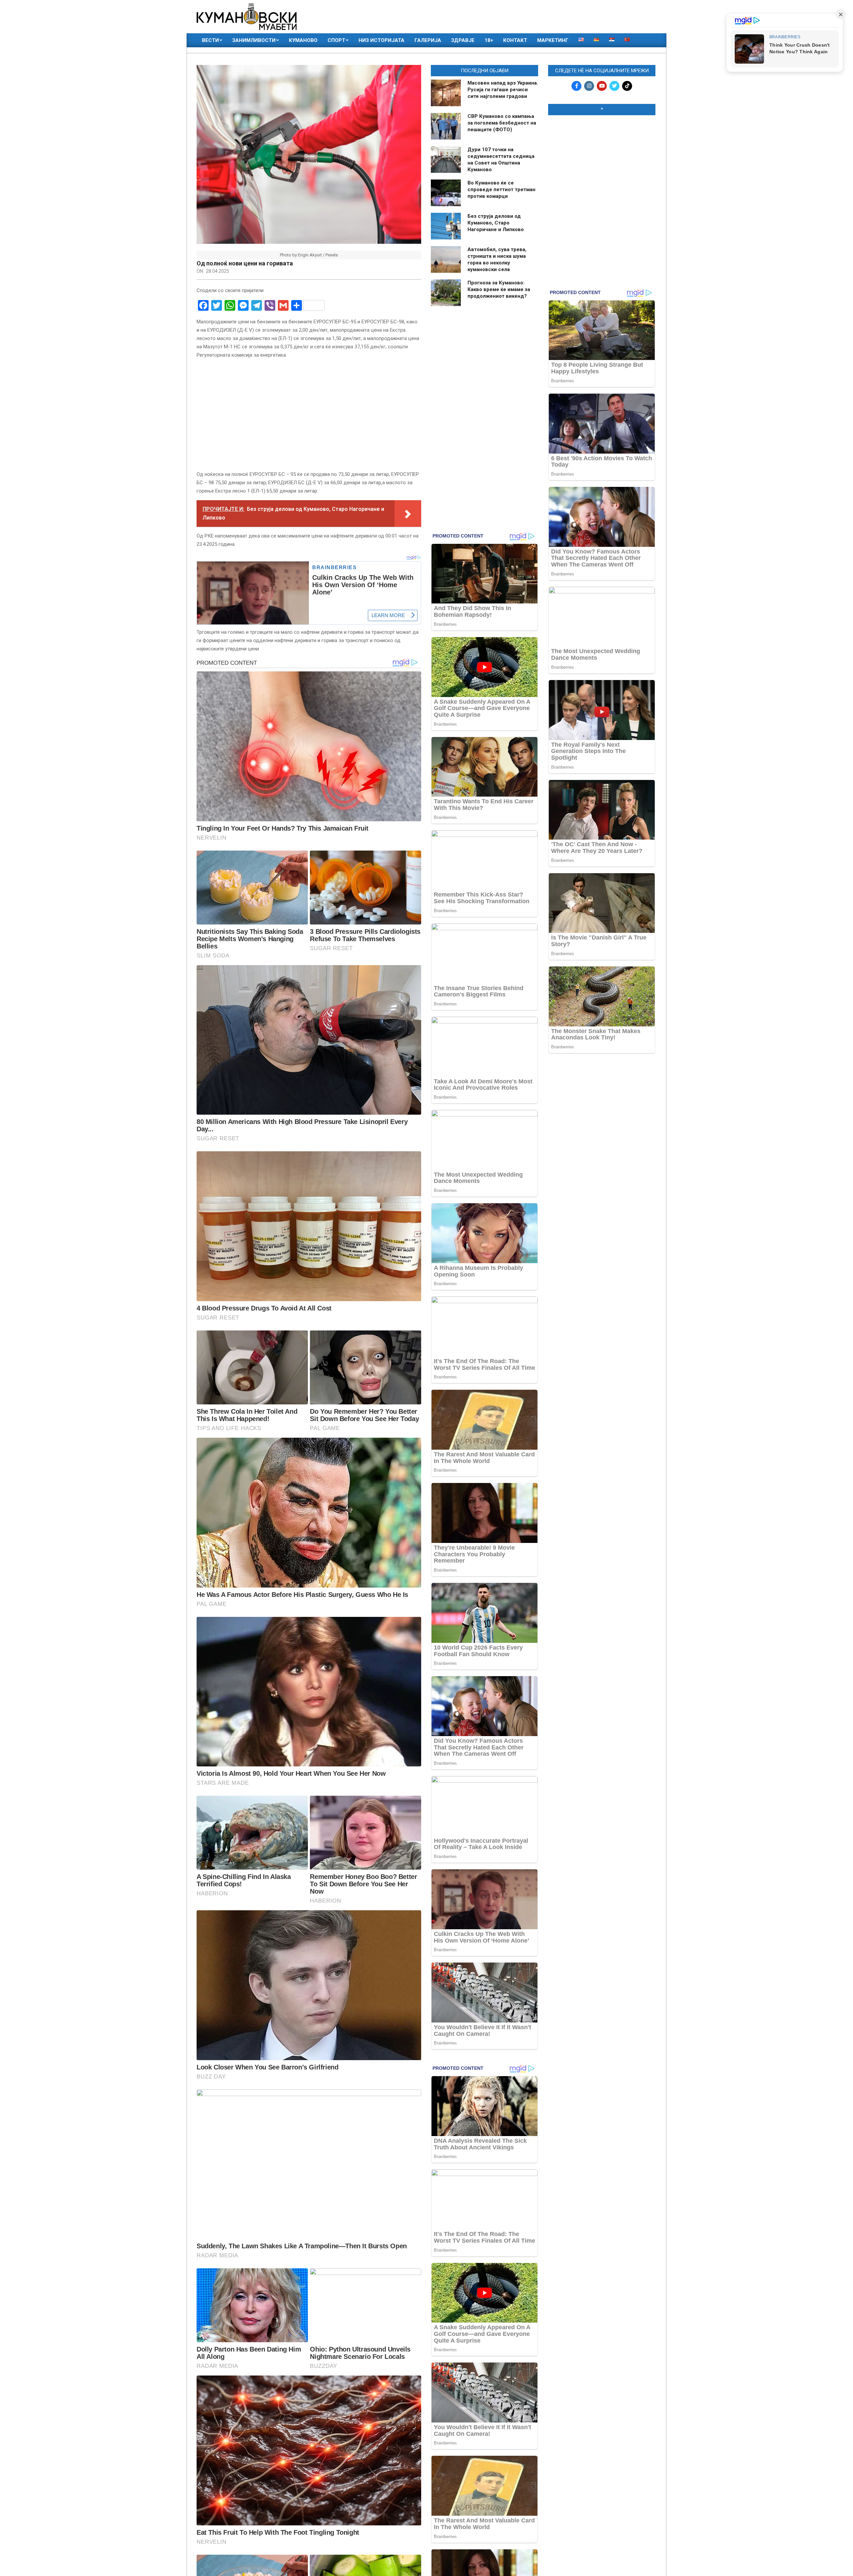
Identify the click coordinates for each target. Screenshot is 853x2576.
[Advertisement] (602, 164)
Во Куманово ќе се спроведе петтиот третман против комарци (501, 189)
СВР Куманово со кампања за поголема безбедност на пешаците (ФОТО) (502, 123)
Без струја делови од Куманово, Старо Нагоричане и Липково (496, 223)
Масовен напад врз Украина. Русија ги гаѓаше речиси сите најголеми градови (503, 90)
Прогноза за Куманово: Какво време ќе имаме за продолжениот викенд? (499, 289)
